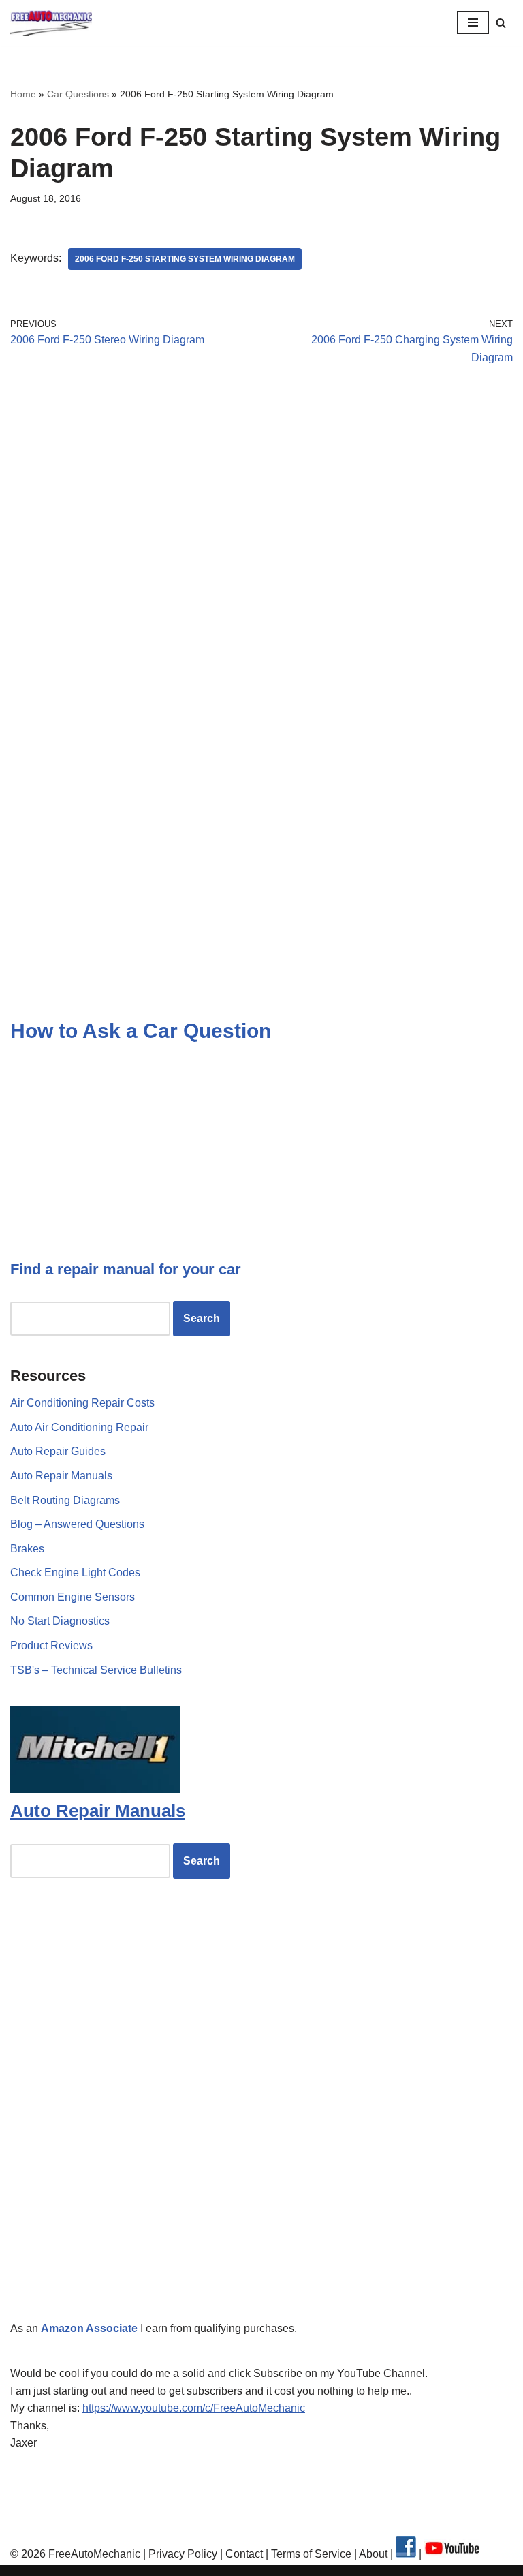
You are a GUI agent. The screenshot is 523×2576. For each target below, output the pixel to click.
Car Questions (78, 94)
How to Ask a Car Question (141, 1031)
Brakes (27, 1549)
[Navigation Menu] (473, 22)
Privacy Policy (183, 2554)
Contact (243, 2554)
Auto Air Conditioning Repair (79, 1427)
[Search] (501, 23)
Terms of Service (310, 2554)
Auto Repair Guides (58, 1451)
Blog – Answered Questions (77, 1524)
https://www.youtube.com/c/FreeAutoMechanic (194, 2408)
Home (23, 94)
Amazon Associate (89, 2328)
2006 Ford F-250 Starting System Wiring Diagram (185, 259)
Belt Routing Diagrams (65, 1500)
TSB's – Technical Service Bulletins (96, 1670)
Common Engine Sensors (73, 1597)
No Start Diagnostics (60, 1621)
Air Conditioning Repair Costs (82, 1403)
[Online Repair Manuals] (95, 1789)
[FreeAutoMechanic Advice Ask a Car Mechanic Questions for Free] (51, 23)
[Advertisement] (261, 502)
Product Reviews (51, 1645)
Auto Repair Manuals (61, 1476)
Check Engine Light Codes (75, 1573)
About (375, 2554)
